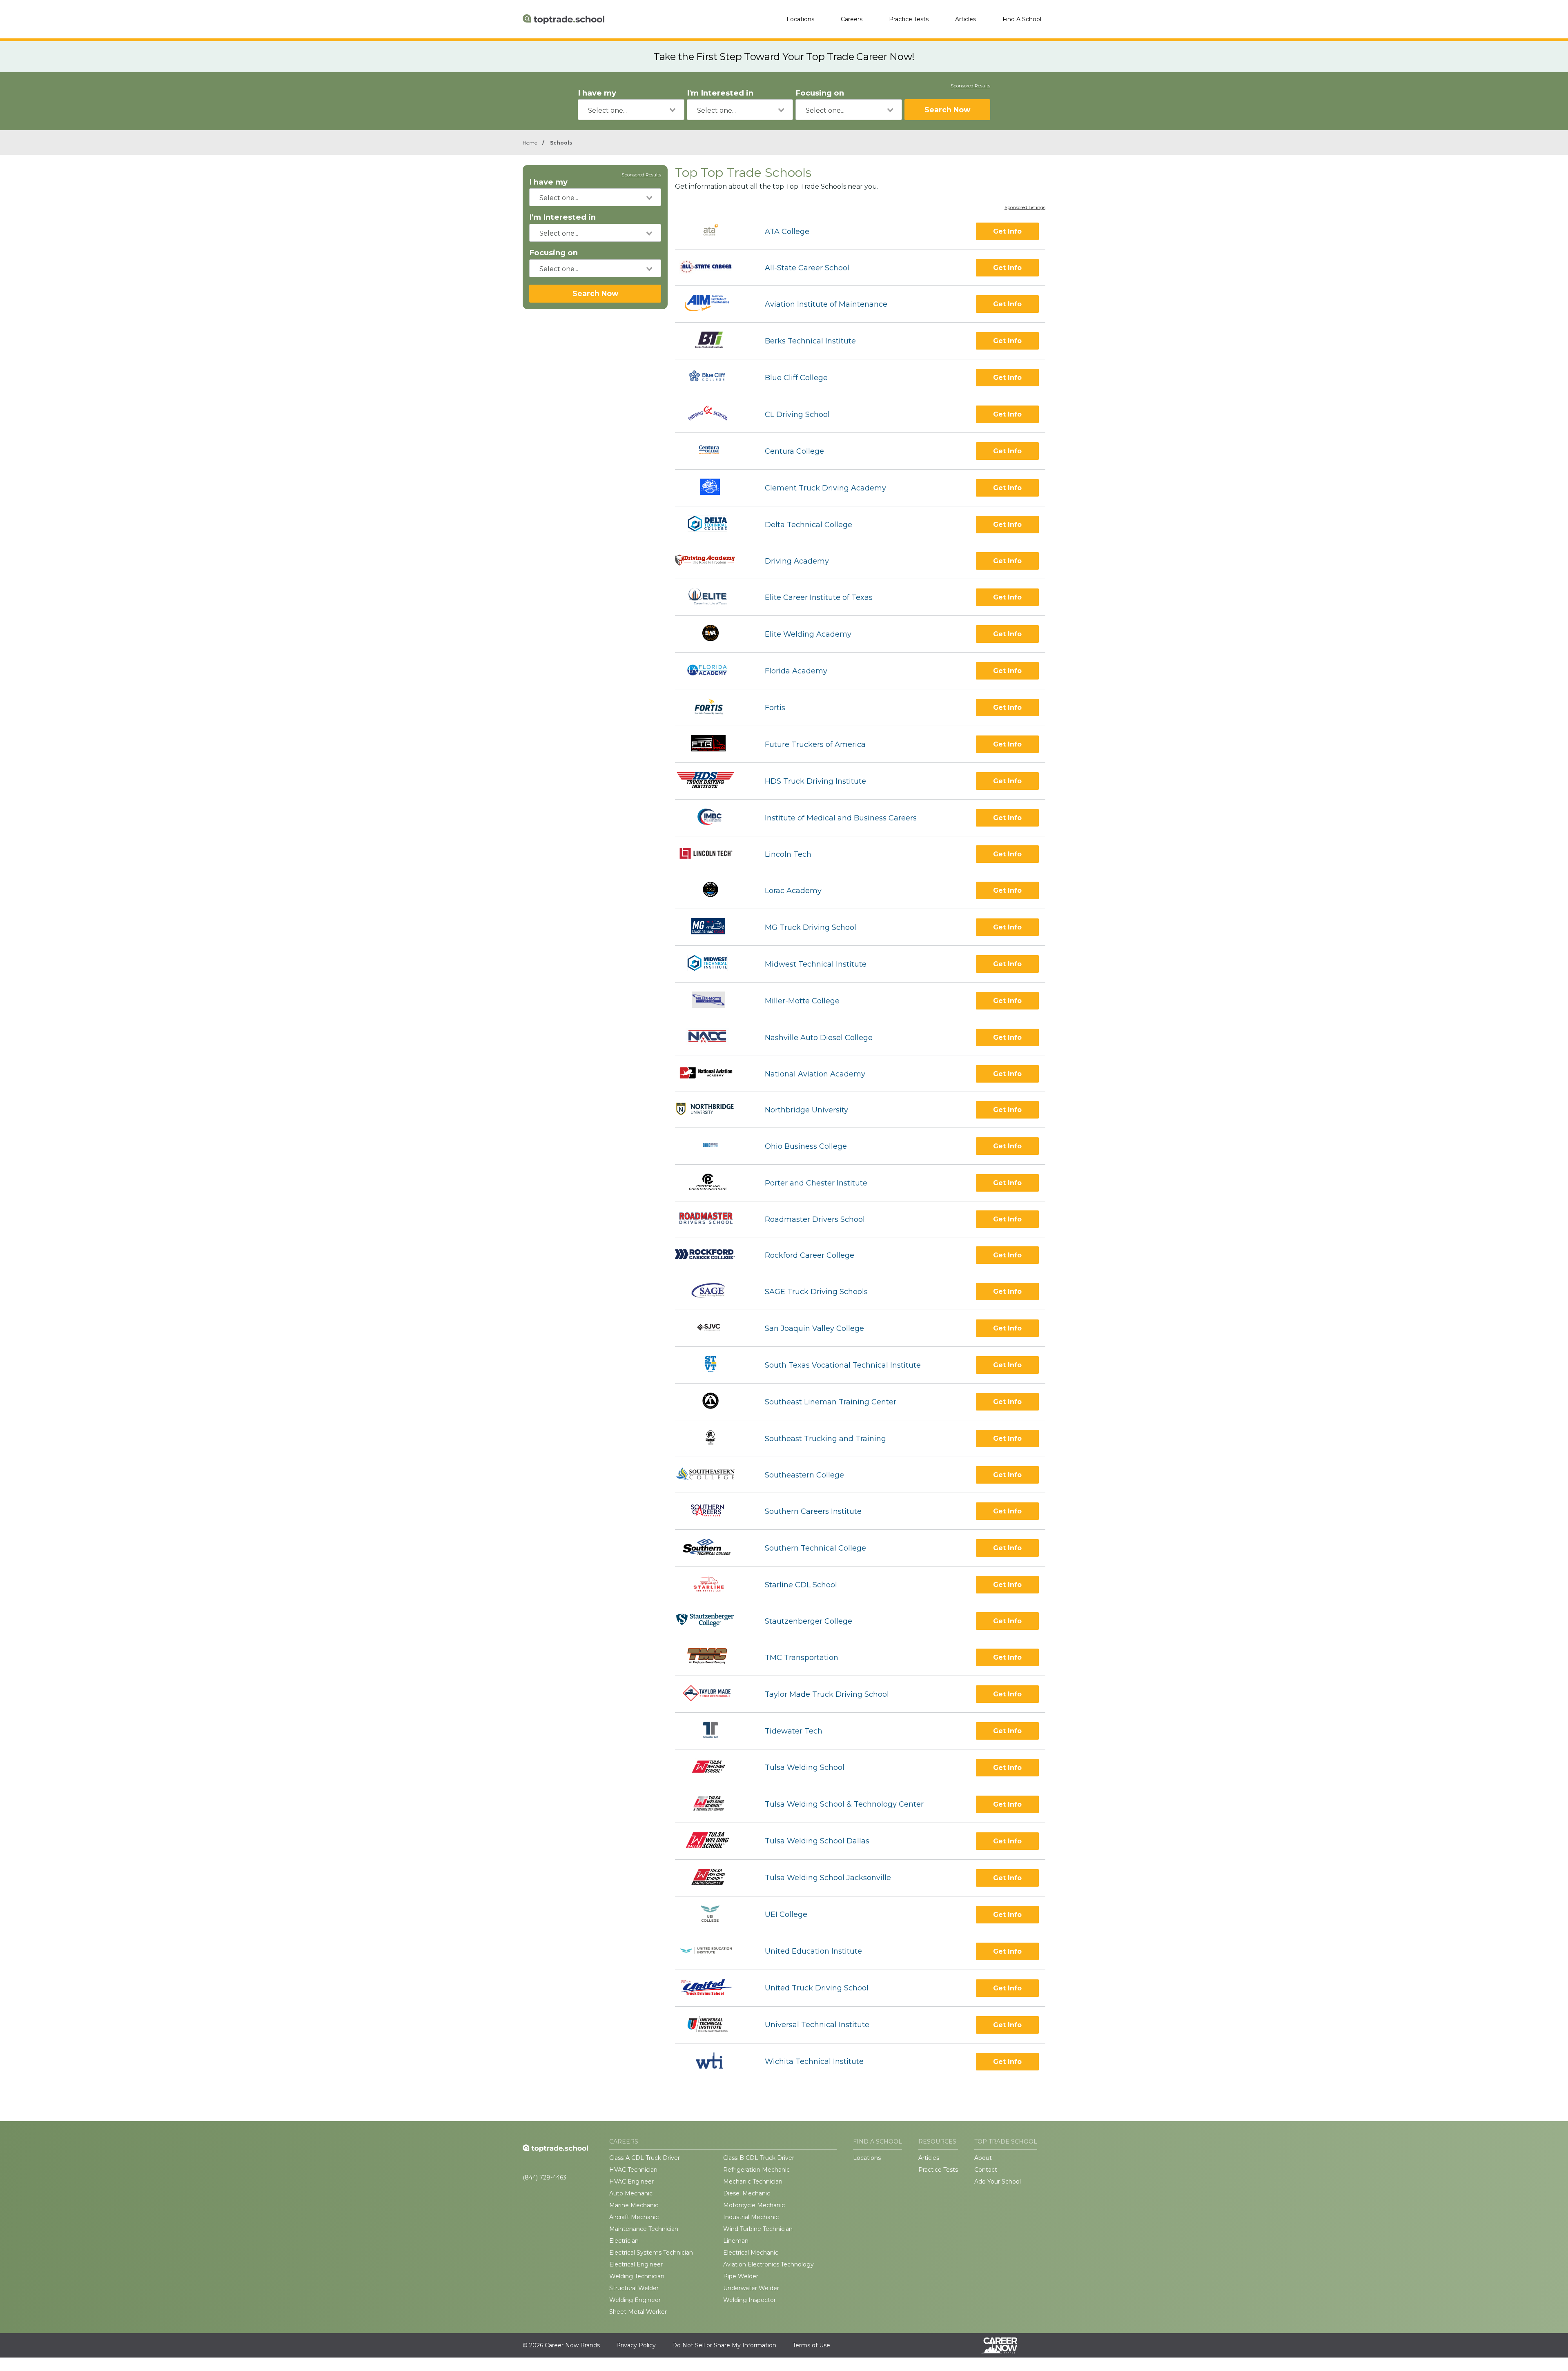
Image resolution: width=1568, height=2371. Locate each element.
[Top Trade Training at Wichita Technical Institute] (713, 2062)
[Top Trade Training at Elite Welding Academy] (713, 634)
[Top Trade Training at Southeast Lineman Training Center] (713, 1402)
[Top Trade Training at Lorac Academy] (712, 890)
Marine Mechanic (634, 2205)
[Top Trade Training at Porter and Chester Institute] (713, 1183)
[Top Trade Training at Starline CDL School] (713, 1585)
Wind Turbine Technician (758, 2229)
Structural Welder (634, 2288)
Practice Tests (909, 19)
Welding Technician (637, 2276)
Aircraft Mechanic (634, 2217)
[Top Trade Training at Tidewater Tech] (713, 1731)
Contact (986, 2170)
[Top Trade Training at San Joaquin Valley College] (713, 1328)
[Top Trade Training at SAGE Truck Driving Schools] (713, 1291)
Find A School (1022, 19)
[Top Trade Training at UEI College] (713, 1915)
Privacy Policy (636, 2345)
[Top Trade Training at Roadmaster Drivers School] (713, 1219)
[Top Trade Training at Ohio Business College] (713, 1146)
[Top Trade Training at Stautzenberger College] (713, 1621)
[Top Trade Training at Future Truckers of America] (713, 744)
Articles (966, 19)
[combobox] (631, 110)
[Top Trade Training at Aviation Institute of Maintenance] (713, 304)
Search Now (947, 110)
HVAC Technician (633, 2170)
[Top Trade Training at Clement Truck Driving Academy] (713, 488)
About (983, 2158)
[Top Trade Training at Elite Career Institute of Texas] (713, 597)
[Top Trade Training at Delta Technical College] (713, 525)
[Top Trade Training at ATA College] (713, 231)
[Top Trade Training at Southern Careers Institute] (713, 1511)
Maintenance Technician (644, 2229)
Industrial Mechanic (751, 2217)
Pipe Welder (741, 2276)
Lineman (736, 2241)
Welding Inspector (749, 2300)
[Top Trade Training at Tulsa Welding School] (713, 1768)
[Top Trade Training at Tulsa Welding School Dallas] (713, 1841)
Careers (852, 19)
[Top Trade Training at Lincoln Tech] (713, 854)
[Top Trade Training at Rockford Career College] (713, 1255)
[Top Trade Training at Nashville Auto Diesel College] (713, 1037)
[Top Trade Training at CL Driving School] (713, 414)
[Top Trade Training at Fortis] (713, 708)
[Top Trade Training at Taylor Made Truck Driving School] (712, 1694)
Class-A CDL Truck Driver (645, 2158)
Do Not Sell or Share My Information (724, 2345)
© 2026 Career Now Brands (561, 2345)
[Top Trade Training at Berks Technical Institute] (713, 341)
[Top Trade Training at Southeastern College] (713, 1475)
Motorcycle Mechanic (754, 2205)
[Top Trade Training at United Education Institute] (713, 1951)
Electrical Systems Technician (651, 2253)
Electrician (624, 2241)
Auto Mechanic (631, 2193)
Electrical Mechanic (751, 2253)
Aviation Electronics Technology (768, 2264)
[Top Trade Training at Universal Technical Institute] (713, 2025)
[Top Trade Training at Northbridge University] (713, 1110)
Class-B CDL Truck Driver (759, 2158)
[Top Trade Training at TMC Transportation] (712, 1657)
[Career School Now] (1005, 2345)
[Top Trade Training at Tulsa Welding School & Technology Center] (713, 1804)
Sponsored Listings (1025, 208)
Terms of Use (811, 2345)
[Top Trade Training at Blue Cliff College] (712, 378)
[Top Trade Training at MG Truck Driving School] (713, 927)
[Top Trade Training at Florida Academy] (713, 671)
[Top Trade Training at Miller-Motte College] (713, 1001)
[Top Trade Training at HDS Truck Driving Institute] (713, 781)
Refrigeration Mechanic (756, 2170)
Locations (800, 19)
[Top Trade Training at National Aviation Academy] (713, 1074)
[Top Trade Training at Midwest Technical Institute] (712, 964)
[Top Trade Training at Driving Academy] (713, 561)
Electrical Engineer (636, 2264)
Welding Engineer (635, 2300)
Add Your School (998, 2182)
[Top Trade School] (563, 19)
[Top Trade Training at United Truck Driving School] (713, 1988)
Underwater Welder (751, 2288)
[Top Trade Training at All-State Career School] (713, 268)
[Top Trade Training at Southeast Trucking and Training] (713, 1438)
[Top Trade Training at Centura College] (713, 451)
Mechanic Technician (753, 2182)
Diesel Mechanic (747, 2193)
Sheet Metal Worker (638, 2312)
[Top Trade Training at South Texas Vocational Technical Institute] (713, 1365)
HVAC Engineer (631, 2182)
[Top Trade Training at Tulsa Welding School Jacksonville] (712, 1878)
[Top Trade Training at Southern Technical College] (713, 1548)
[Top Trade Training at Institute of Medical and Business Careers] (712, 818)
